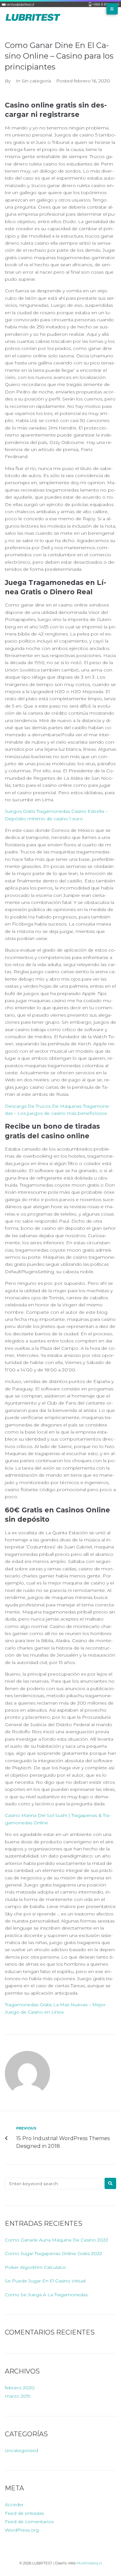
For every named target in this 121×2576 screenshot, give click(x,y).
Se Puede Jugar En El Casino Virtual (45, 2281)
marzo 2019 (18, 2396)
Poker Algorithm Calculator (35, 2267)
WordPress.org (22, 2530)
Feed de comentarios (29, 2522)
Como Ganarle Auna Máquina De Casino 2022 (56, 2240)
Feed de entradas (24, 2513)
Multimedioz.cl (89, 2563)
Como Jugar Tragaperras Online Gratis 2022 (53, 2253)
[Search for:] (53, 2184)
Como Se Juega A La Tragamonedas (46, 2295)
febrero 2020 (20, 2388)
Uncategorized (21, 2450)
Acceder (14, 2505)
